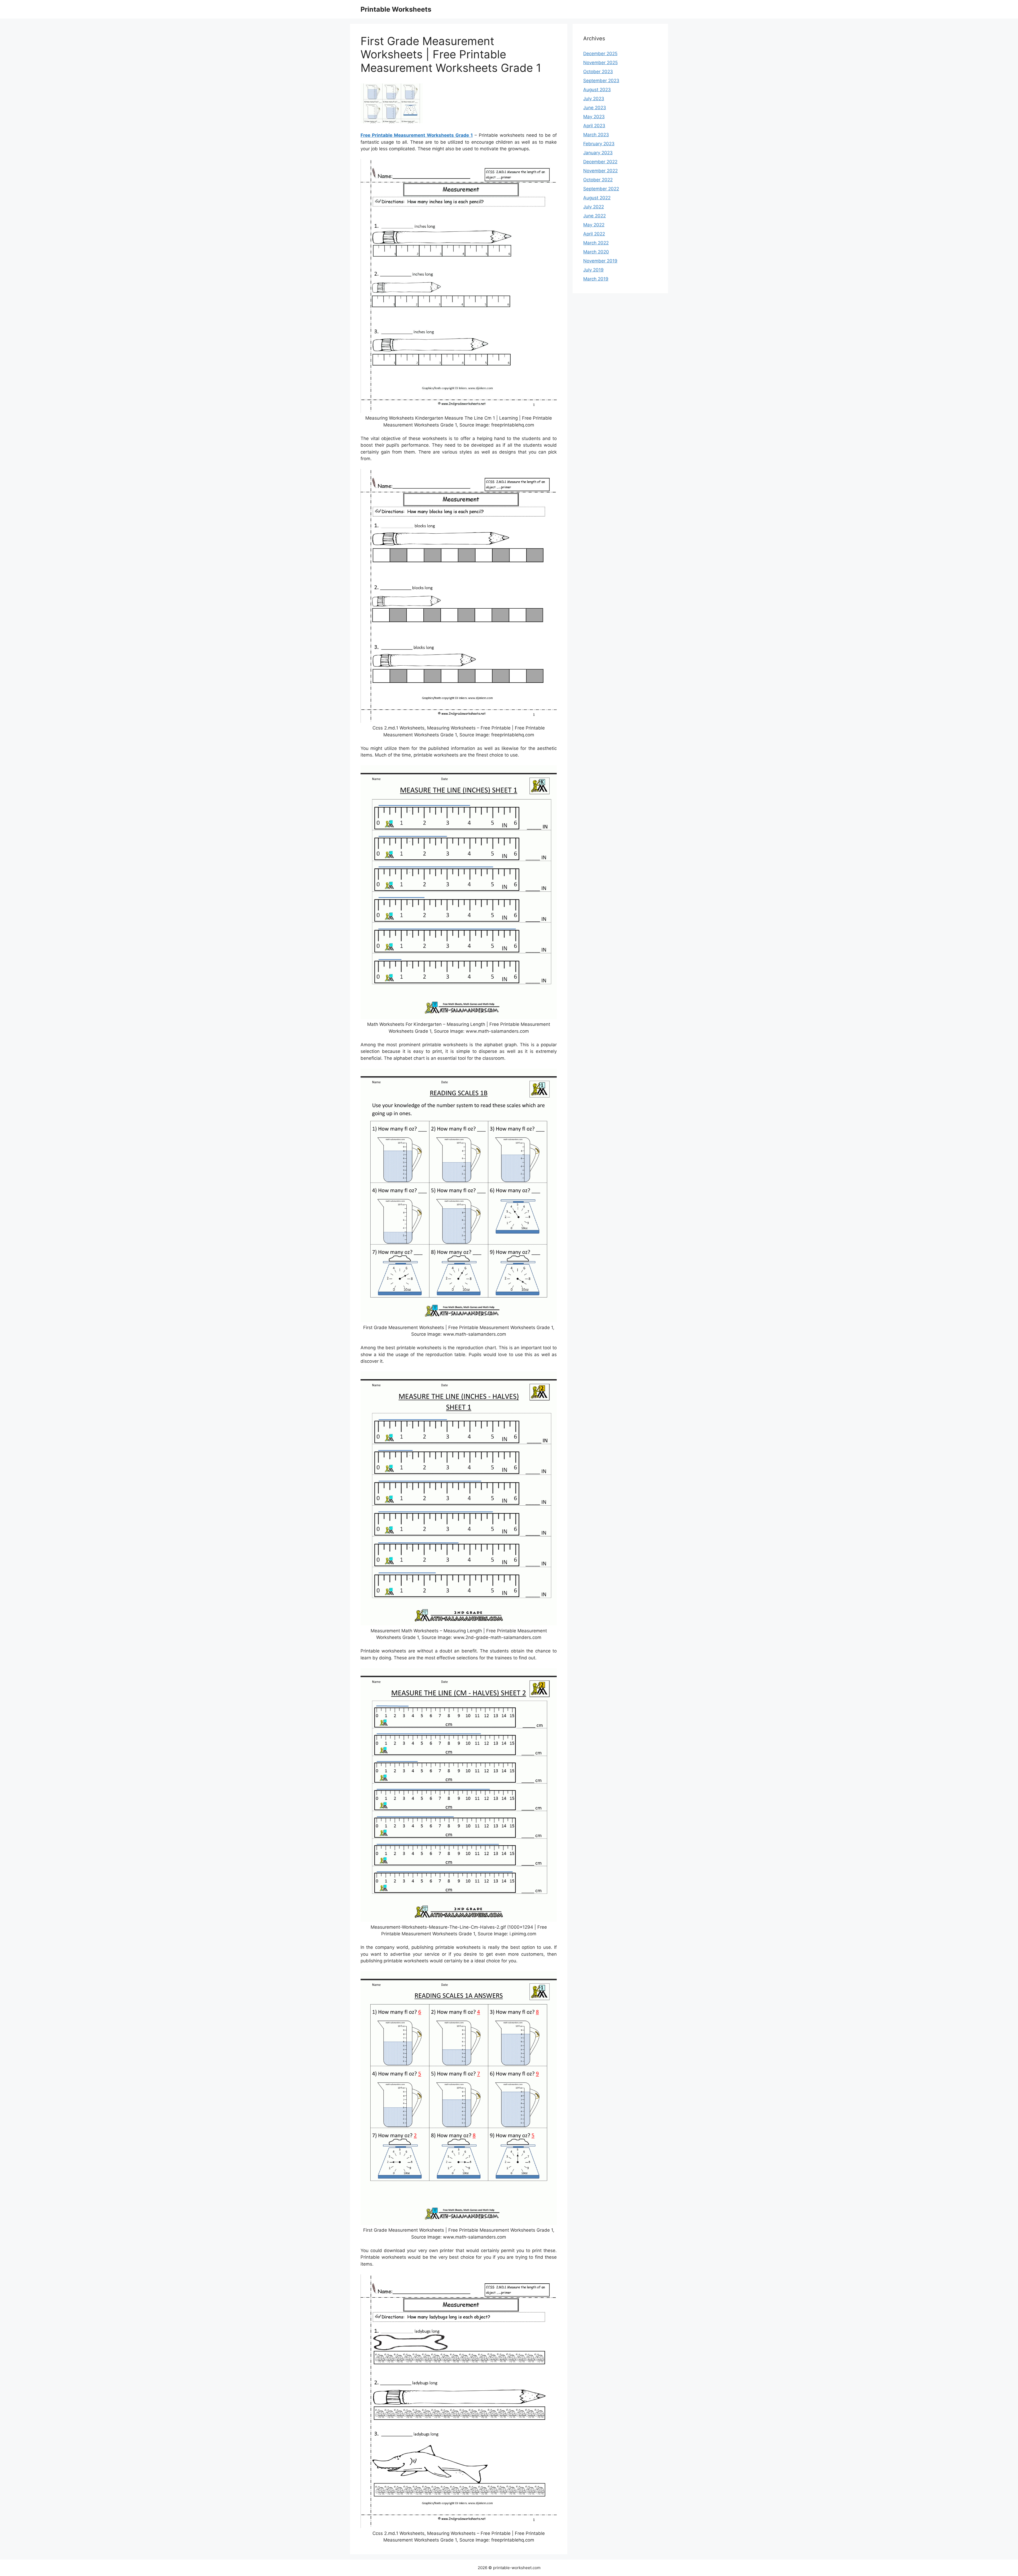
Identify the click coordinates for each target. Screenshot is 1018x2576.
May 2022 (594, 225)
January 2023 (598, 153)
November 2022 (600, 171)
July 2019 (593, 270)
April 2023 (594, 126)
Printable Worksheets (396, 9)
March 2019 (596, 279)
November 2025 (600, 63)
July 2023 (594, 99)
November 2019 (600, 261)
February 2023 (599, 144)
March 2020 (596, 252)
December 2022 (600, 162)
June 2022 (594, 216)
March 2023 (596, 135)
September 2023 (601, 81)
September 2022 (601, 189)
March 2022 (596, 243)
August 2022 (597, 198)
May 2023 (594, 117)
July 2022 (594, 207)
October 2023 (598, 72)
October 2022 (598, 180)
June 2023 (595, 108)
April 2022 (594, 234)
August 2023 (597, 90)
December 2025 (600, 54)
